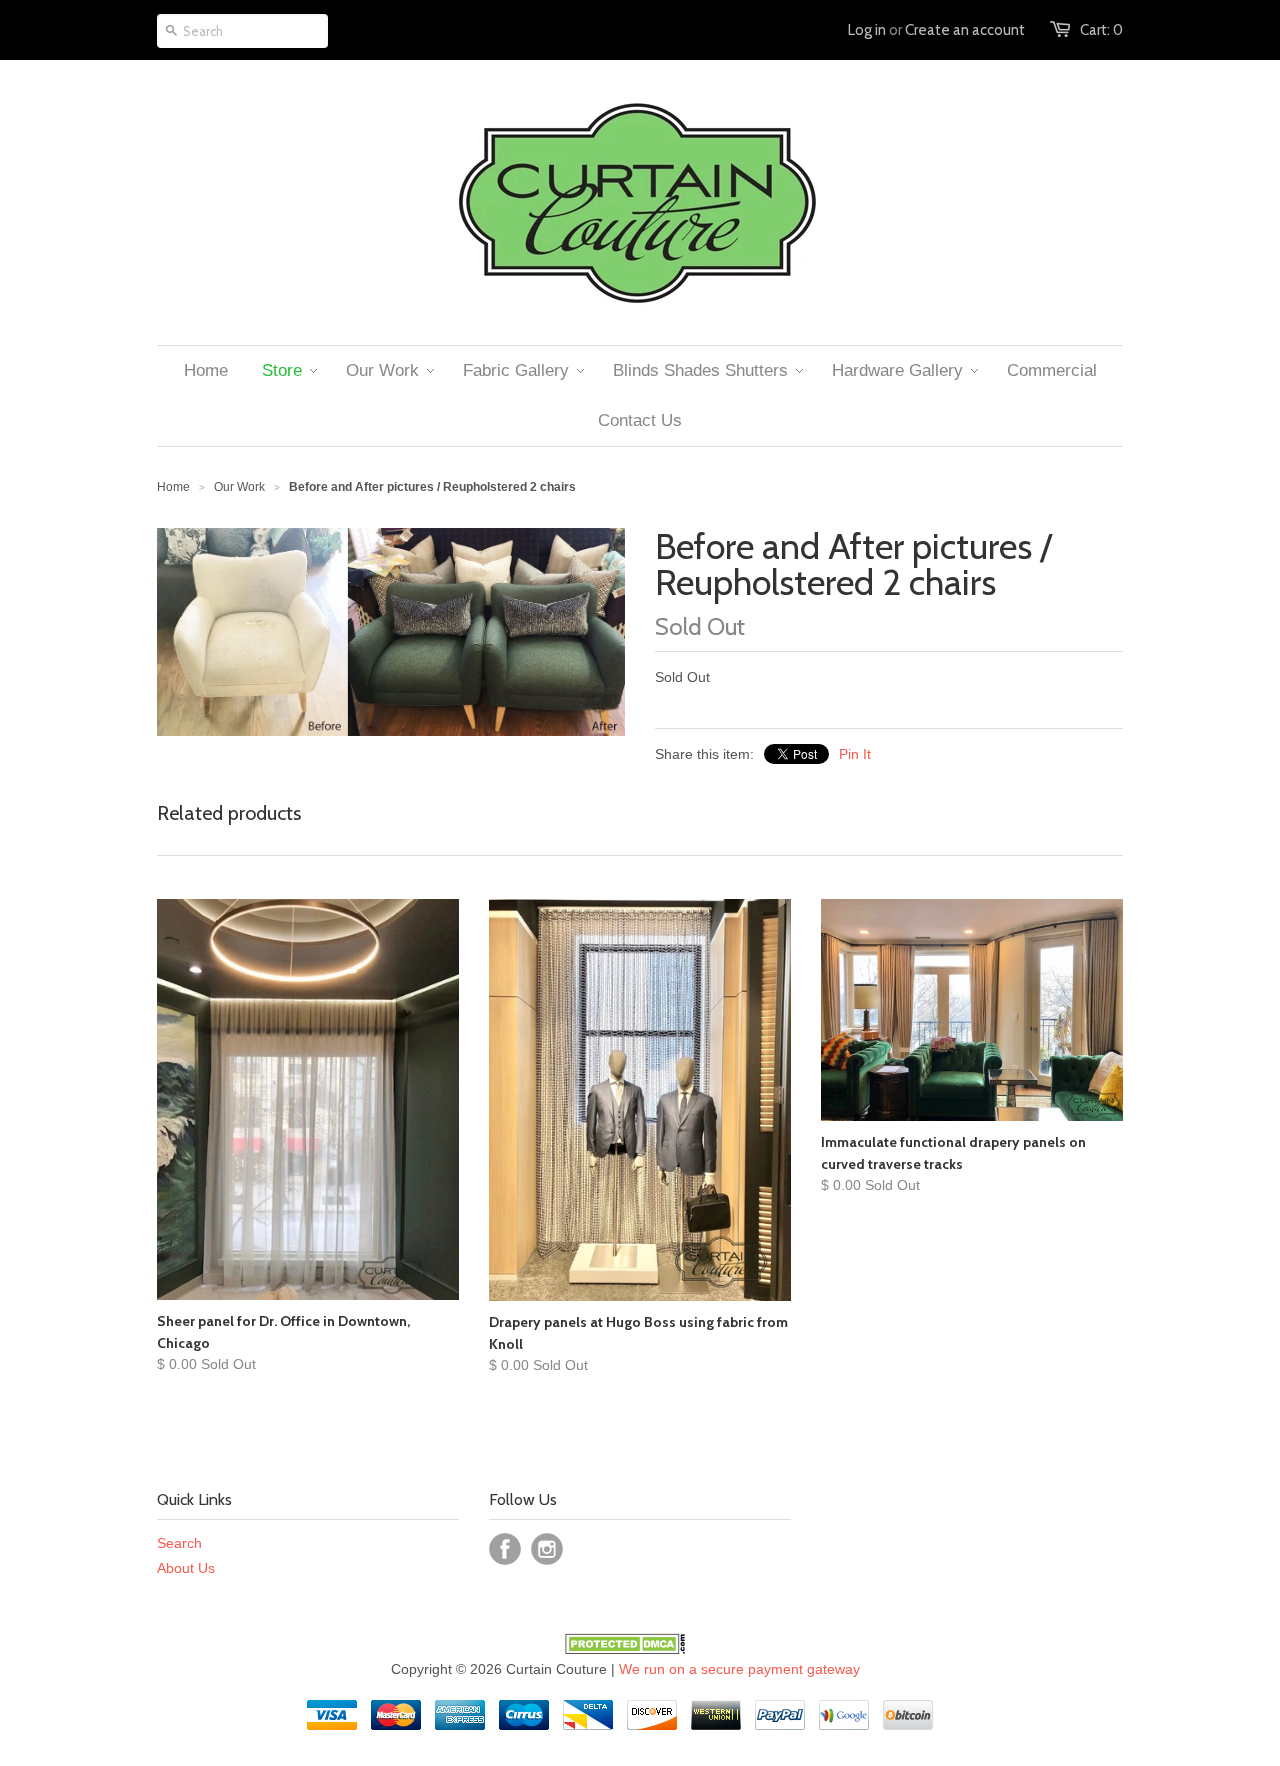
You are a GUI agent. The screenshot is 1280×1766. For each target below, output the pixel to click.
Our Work (239, 487)
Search (179, 1543)
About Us (186, 1568)
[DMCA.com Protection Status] (625, 1649)
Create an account (965, 30)
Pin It (855, 754)
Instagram (547, 1549)
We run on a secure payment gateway (739, 1669)
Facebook (505, 1549)
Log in (867, 30)
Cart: (1101, 30)
